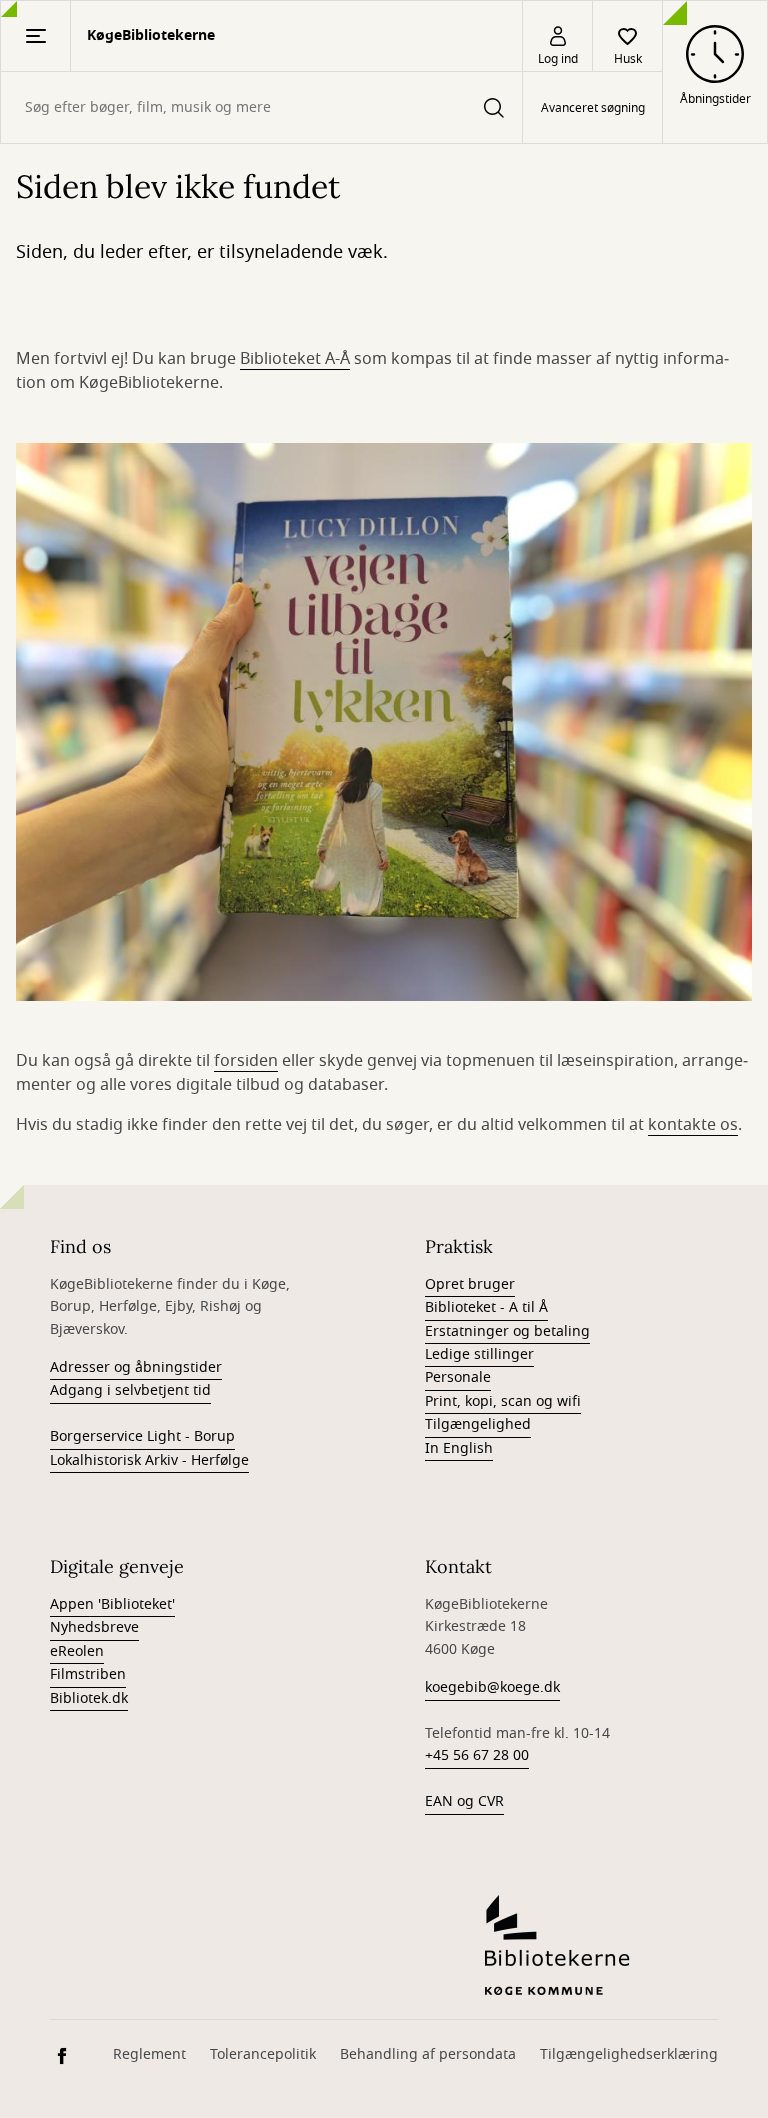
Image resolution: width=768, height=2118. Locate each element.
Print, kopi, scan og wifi (503, 1401)
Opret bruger (470, 1284)
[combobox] (261, 107)
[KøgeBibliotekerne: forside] (601, 1945)
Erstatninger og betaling (507, 1331)
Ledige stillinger (479, 1354)
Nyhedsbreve (94, 1627)
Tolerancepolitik (263, 2054)
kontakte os (693, 1125)
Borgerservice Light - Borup (142, 1436)
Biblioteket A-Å (295, 359)
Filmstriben (88, 1674)
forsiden (246, 1061)
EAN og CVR (464, 1801)
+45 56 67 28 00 (477, 1755)
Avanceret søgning (593, 108)
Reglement (149, 2054)
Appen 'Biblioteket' (112, 1604)
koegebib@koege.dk (492, 1687)
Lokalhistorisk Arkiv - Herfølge (149, 1460)
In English (459, 1448)
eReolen (77, 1651)
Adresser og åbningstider (136, 1367)
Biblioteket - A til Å (486, 1307)
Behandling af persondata (428, 2054)
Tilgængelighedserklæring (629, 2054)
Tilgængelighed (478, 1424)
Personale (458, 1377)
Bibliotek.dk (89, 1698)
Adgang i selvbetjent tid (130, 1390)
